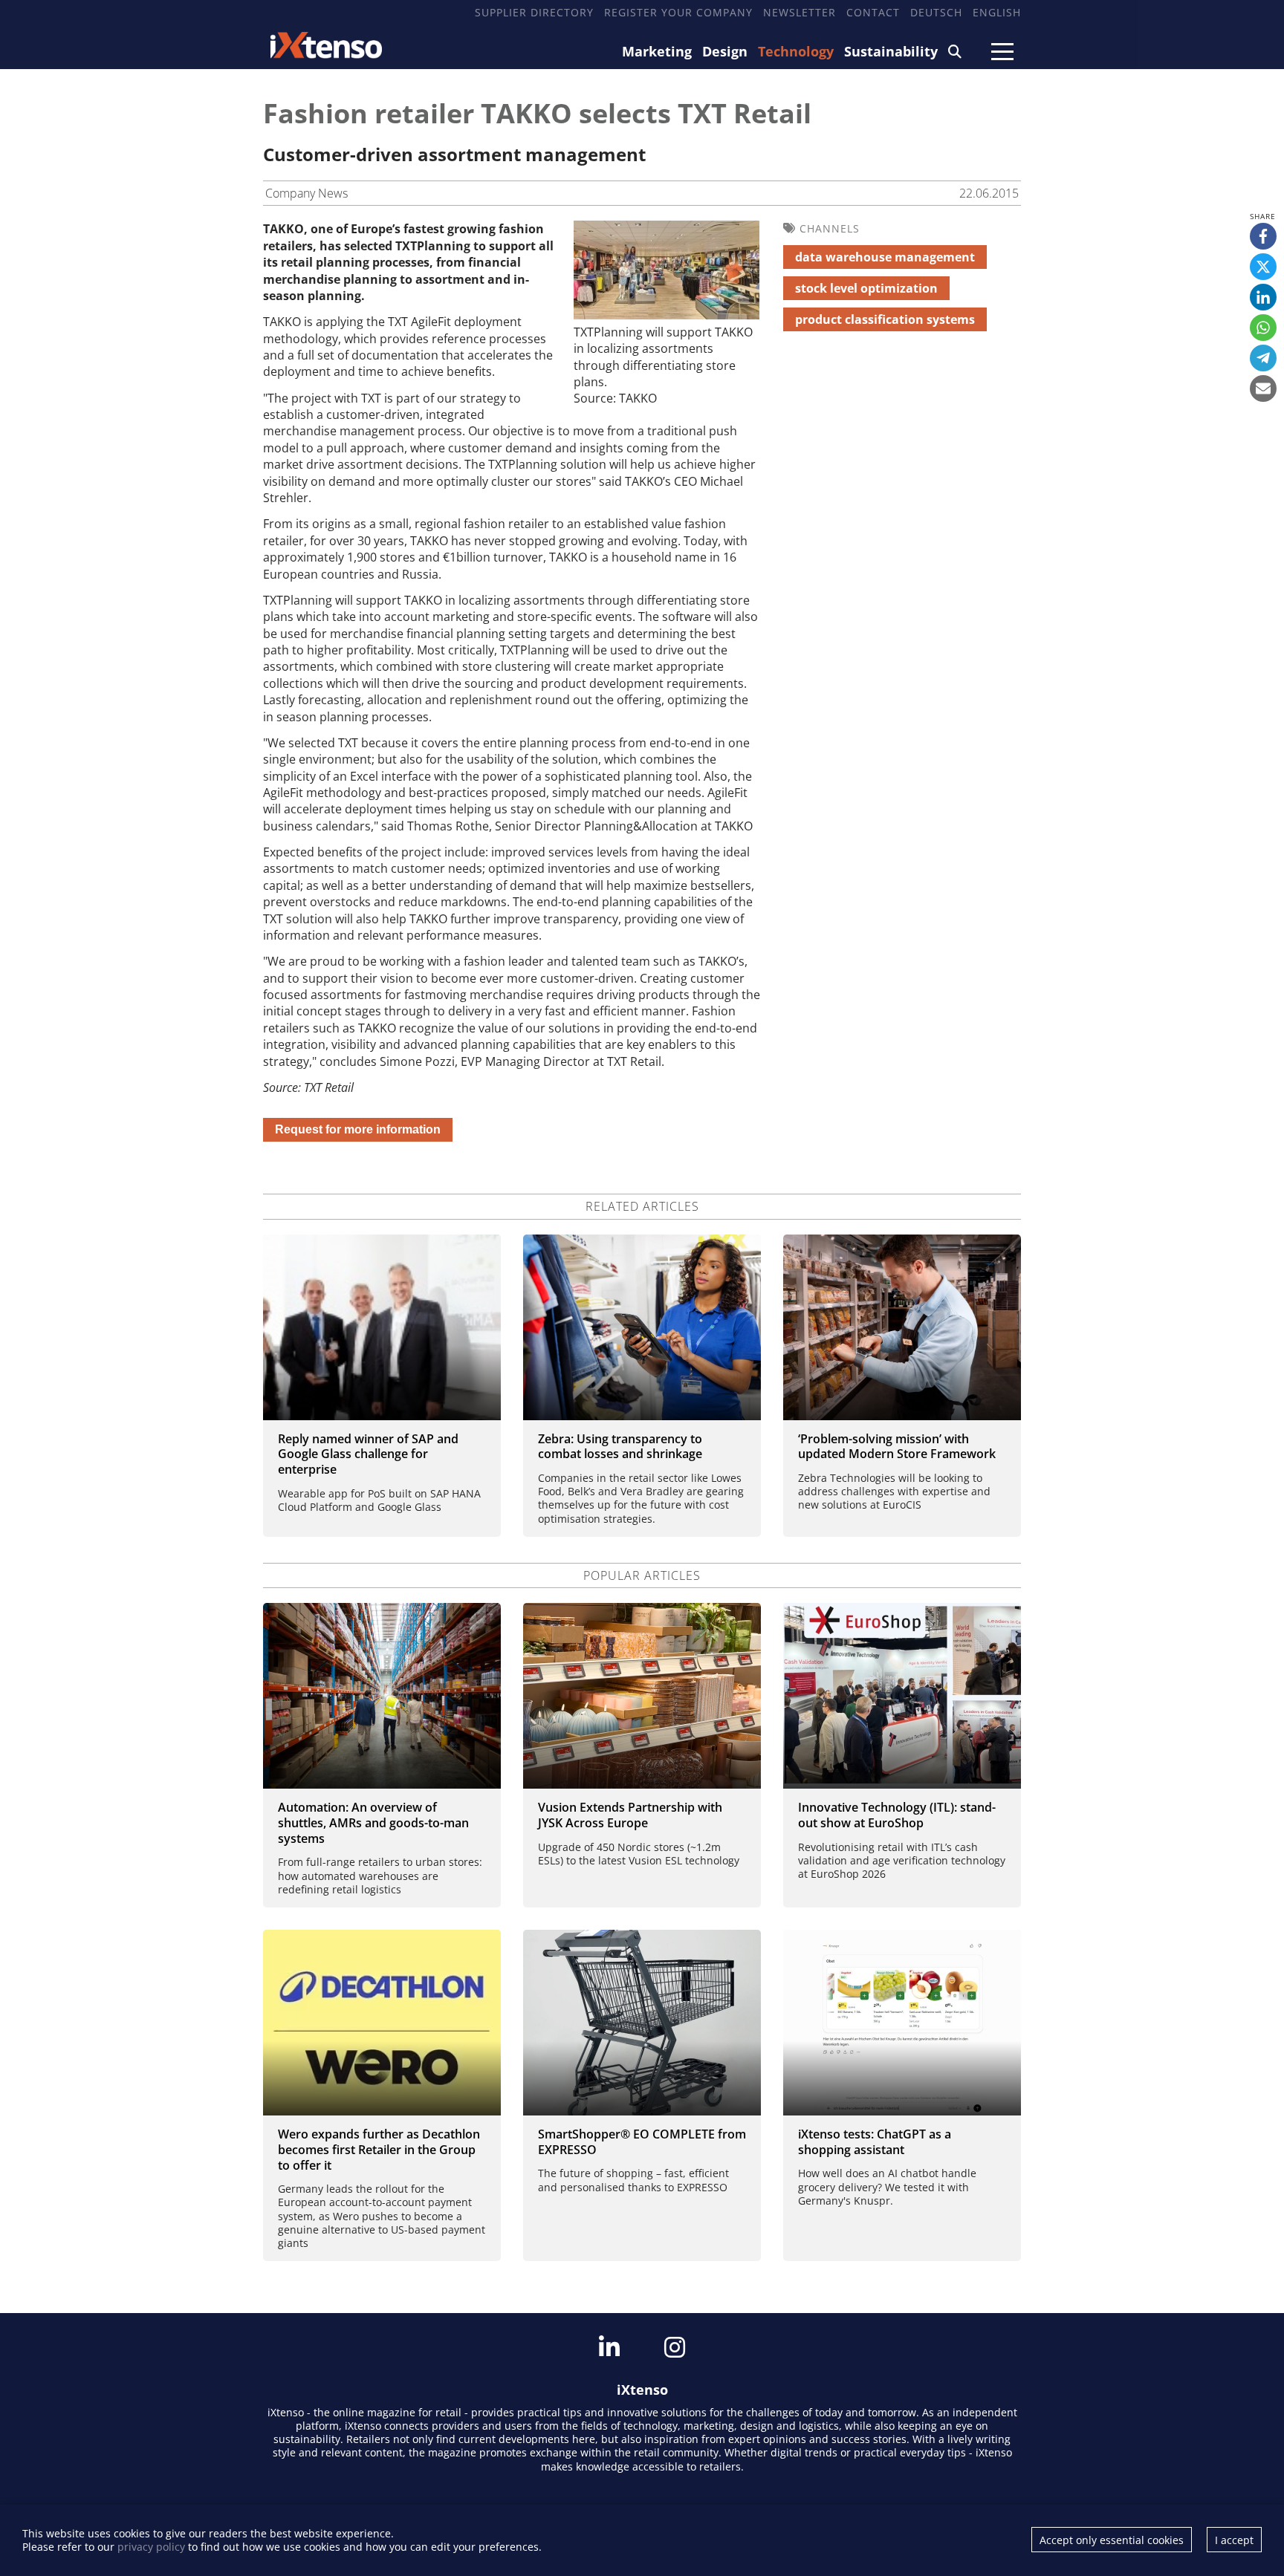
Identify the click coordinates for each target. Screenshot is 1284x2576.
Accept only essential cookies (1112, 2540)
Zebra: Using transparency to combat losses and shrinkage (620, 1447)
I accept (1234, 2540)
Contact (873, 12)
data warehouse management (885, 257)
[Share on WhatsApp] (1263, 328)
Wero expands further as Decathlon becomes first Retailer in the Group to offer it (379, 2150)
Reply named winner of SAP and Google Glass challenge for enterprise (368, 1454)
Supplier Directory (534, 12)
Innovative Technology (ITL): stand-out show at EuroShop (897, 1815)
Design (725, 51)
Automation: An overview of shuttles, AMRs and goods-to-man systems (373, 1823)
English (997, 12)
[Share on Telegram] (1263, 358)
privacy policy (151, 2547)
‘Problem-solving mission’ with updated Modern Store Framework (897, 1447)
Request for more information (358, 1129)
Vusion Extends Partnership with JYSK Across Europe (630, 1815)
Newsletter (800, 12)
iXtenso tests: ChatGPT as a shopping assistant (875, 2142)
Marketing (657, 51)
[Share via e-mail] (1263, 388)
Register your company (678, 12)
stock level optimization (866, 288)
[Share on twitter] (1263, 267)
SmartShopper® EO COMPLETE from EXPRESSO (642, 2142)
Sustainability (891, 51)
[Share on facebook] (1263, 236)
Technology (796, 51)
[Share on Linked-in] (1263, 297)
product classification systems (885, 319)
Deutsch (936, 12)
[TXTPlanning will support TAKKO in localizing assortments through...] (667, 315)
